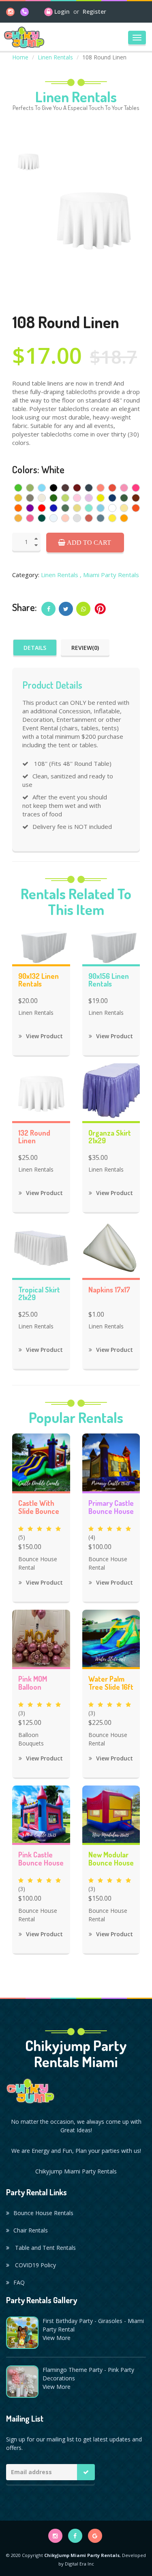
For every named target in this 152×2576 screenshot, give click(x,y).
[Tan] (77, 508)
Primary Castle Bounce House (111, 1507)
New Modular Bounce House (111, 1859)
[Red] (42, 508)
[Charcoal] (89, 488)
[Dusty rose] (124, 488)
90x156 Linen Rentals (109, 980)
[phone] (25, 12)
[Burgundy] (77, 488)
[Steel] (101, 518)
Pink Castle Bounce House (41, 1859)
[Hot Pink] (30, 518)
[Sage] (65, 508)
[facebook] (75, 2536)
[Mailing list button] (86, 2472)
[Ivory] (42, 498)
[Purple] (30, 508)
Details (35, 648)
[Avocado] (30, 488)
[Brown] (65, 488)
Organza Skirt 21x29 (110, 1137)
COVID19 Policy (35, 2265)
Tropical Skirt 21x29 (39, 1294)
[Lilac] (89, 498)
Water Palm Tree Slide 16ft (111, 1683)
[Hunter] (42, 518)
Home (20, 57)
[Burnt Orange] (136, 508)
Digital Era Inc (79, 2564)
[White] (112, 508)
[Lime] (65, 498)
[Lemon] (101, 498)
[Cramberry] (112, 488)
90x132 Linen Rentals (39, 980)
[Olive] (124, 498)
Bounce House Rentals (43, 2213)
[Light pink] (77, 498)
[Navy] (112, 498)
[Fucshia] (136, 488)
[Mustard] (18, 498)
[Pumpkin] (124, 518)
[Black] (54, 488)
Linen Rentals (55, 57)
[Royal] (54, 508)
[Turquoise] (101, 508)
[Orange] (18, 508)
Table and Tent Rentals (45, 2248)
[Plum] (136, 498)
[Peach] (65, 518)
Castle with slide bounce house (39, 1508)
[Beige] (124, 508)
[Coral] (101, 488)
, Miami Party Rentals (109, 575)
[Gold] (18, 518)
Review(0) (85, 648)
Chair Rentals (31, 2230)
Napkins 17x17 (109, 1290)
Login (62, 12)
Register (94, 12)
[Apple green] (18, 488)
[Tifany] (89, 508)
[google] (95, 2536)
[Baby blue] (42, 488)
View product (44, 1036)
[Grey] (30, 498)
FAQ (19, 2282)
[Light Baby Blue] (54, 518)
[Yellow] (112, 518)
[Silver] (77, 518)
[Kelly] (54, 498)
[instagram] (10, 12)
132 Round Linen (34, 1137)
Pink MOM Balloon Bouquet (33, 1684)
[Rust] (89, 518)
